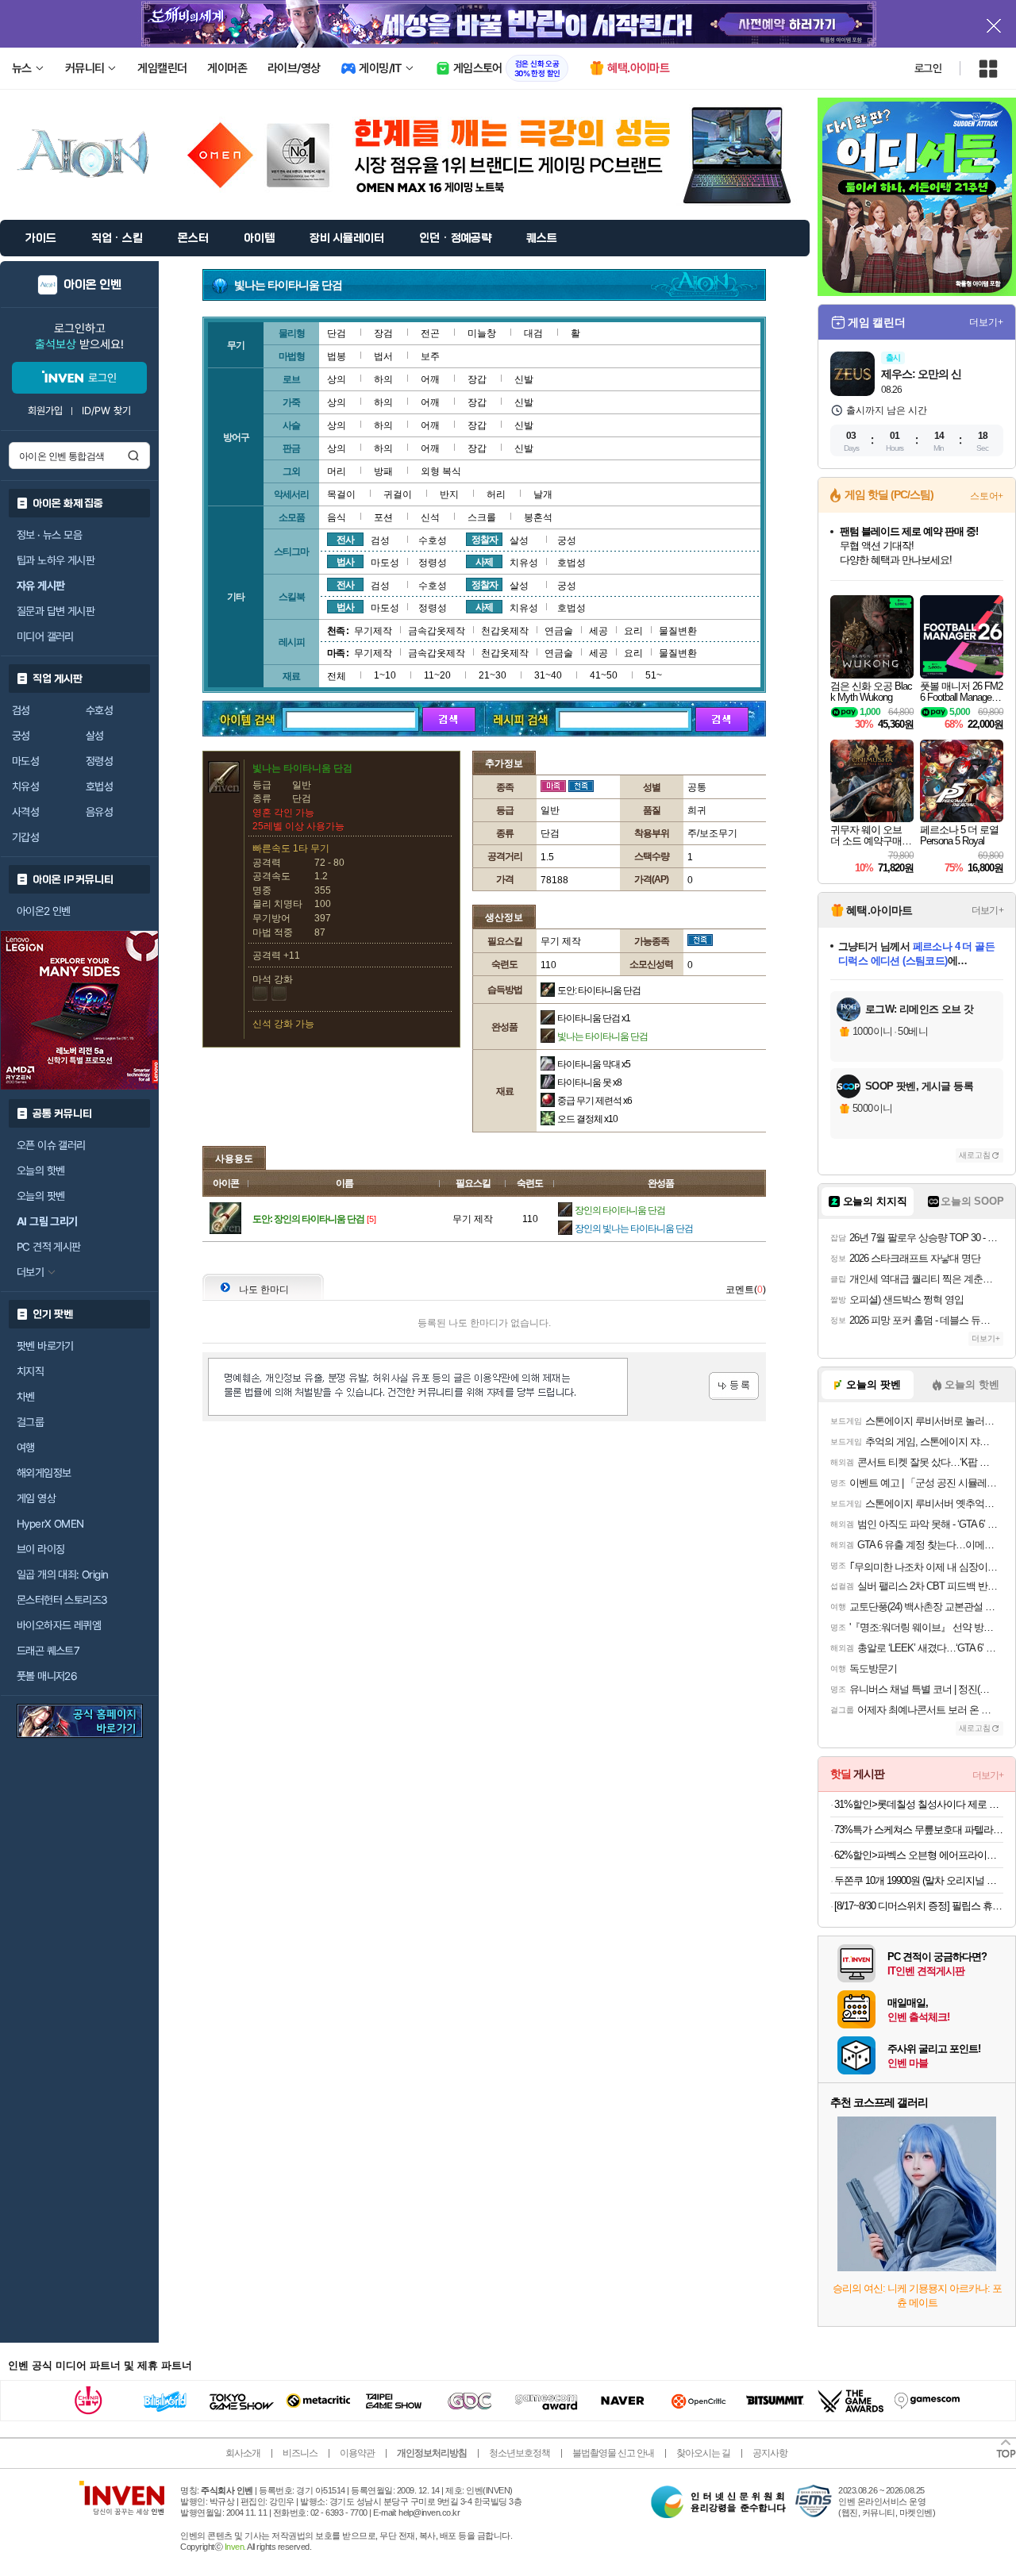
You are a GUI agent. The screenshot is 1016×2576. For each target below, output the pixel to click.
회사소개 (243, 2453)
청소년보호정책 (520, 2453)
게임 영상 (36, 1498)
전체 (337, 676)
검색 (133, 456)
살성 (95, 736)
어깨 (430, 379)
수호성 (99, 710)
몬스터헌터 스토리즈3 (62, 1600)
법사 (345, 562)
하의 (383, 379)
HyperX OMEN (50, 1524)
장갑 (477, 379)
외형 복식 (441, 471)
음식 (337, 517)
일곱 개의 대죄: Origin (62, 1574)
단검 (337, 333)
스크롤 (482, 517)
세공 (598, 631)
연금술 (559, 631)
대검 (533, 333)
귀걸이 (398, 494)
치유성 (25, 786)
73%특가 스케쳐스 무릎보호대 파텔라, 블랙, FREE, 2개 (919, 1830)
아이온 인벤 (92, 285)
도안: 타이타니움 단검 (599, 990)
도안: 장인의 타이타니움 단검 (308, 1219)
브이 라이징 (40, 1549)
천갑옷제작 (505, 631)
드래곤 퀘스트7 (48, 1651)
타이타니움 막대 (594, 1064)
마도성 (25, 761)
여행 (26, 1448)
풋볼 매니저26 (47, 1676)
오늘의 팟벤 (40, 1196)
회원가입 (45, 411)
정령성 (99, 761)
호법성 (99, 786)
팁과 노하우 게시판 (56, 560)
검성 (21, 710)
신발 (524, 379)
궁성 (21, 736)
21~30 (493, 675)
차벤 (26, 1397)
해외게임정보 (44, 1473)
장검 (383, 333)
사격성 (25, 812)
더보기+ (986, 322)
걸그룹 (30, 1422)
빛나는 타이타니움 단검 (602, 1036)
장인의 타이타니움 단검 (620, 1210)
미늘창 (482, 333)
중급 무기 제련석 (595, 1101)
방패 (383, 471)
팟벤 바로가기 (45, 1346)
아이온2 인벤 (44, 911)
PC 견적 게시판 (49, 1247)
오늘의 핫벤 (40, 1171)
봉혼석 (538, 517)
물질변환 (678, 631)
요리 (633, 631)
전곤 (430, 333)
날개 (543, 494)
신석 (430, 517)
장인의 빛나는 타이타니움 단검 (634, 1228)
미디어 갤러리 (45, 636)
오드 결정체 (587, 1119)
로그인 (928, 68)
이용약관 (357, 2453)
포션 (383, 517)
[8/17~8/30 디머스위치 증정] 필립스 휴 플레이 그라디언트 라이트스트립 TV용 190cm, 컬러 (919, 1906)
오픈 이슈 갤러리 (51, 1145)
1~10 (385, 675)
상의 (337, 379)
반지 (449, 494)
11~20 (437, 675)
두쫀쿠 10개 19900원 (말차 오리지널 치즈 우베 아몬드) (919, 1880)
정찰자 (485, 540)
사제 (484, 562)
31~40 (548, 675)
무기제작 (373, 631)
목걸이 (341, 494)
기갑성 (25, 837)
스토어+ (987, 496)
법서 (383, 356)
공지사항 (770, 2453)
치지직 (30, 1371)
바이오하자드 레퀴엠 (59, 1625)
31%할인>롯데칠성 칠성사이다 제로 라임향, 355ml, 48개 (919, 1804)
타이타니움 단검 (594, 1018)
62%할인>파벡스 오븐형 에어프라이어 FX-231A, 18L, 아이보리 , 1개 (919, 1855)
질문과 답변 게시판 (56, 611)
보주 (430, 356)
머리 (337, 471)
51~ (654, 675)
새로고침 (975, 1155)
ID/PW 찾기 (106, 411)
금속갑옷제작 (437, 631)
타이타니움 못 (589, 1082)
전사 (345, 540)
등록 (734, 1386)
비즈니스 (300, 2453)
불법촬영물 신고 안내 (613, 2453)
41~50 (604, 675)
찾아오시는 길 (703, 2453)
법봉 (337, 356)
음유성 (99, 812)
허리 (496, 494)
